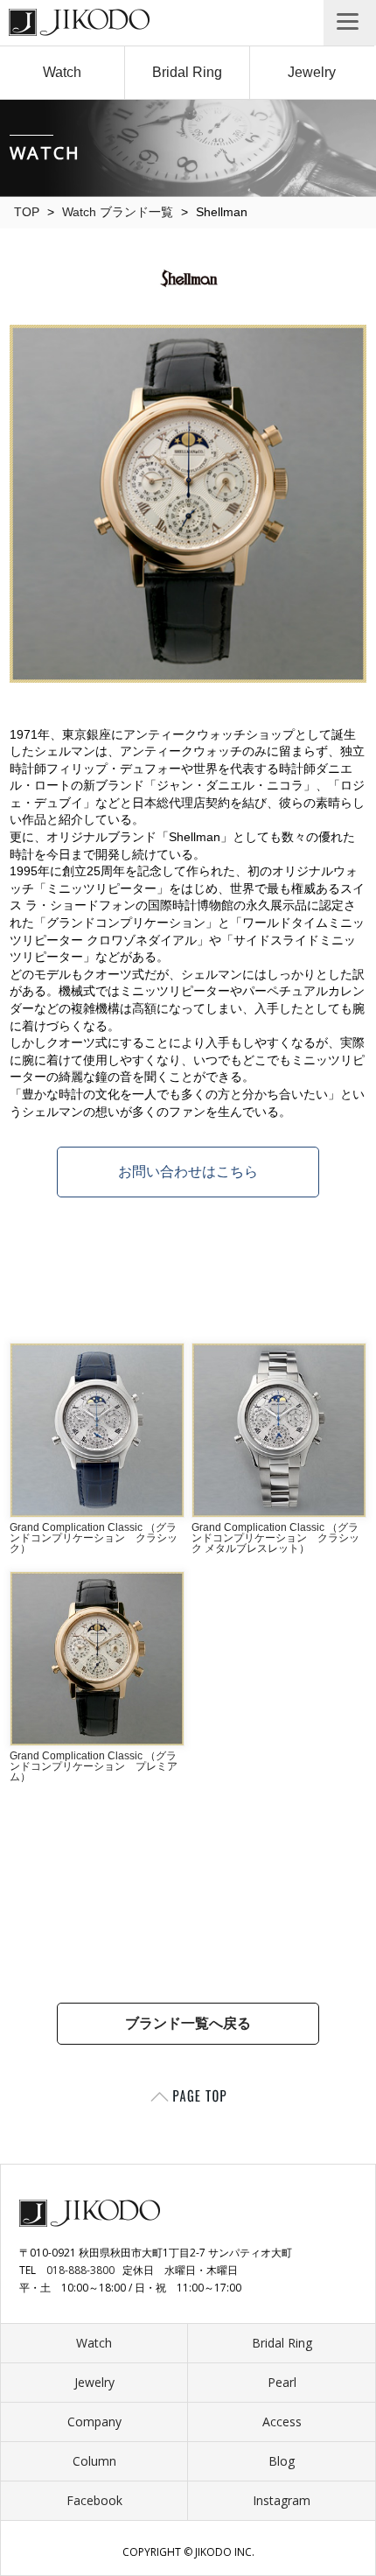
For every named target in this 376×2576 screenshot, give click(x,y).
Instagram (282, 2500)
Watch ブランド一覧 (118, 212)
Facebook (94, 2500)
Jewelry (312, 72)
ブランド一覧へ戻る (188, 2023)
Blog (282, 2461)
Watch (62, 72)
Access (282, 2422)
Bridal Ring (187, 72)
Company (94, 2422)
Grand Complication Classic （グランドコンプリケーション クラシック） (94, 1538)
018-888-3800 (80, 2270)
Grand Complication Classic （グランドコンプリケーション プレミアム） (94, 1766)
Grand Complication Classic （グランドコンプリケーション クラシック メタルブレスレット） (275, 1538)
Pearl (282, 2382)
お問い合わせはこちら (188, 1172)
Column (94, 2461)
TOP (27, 212)
